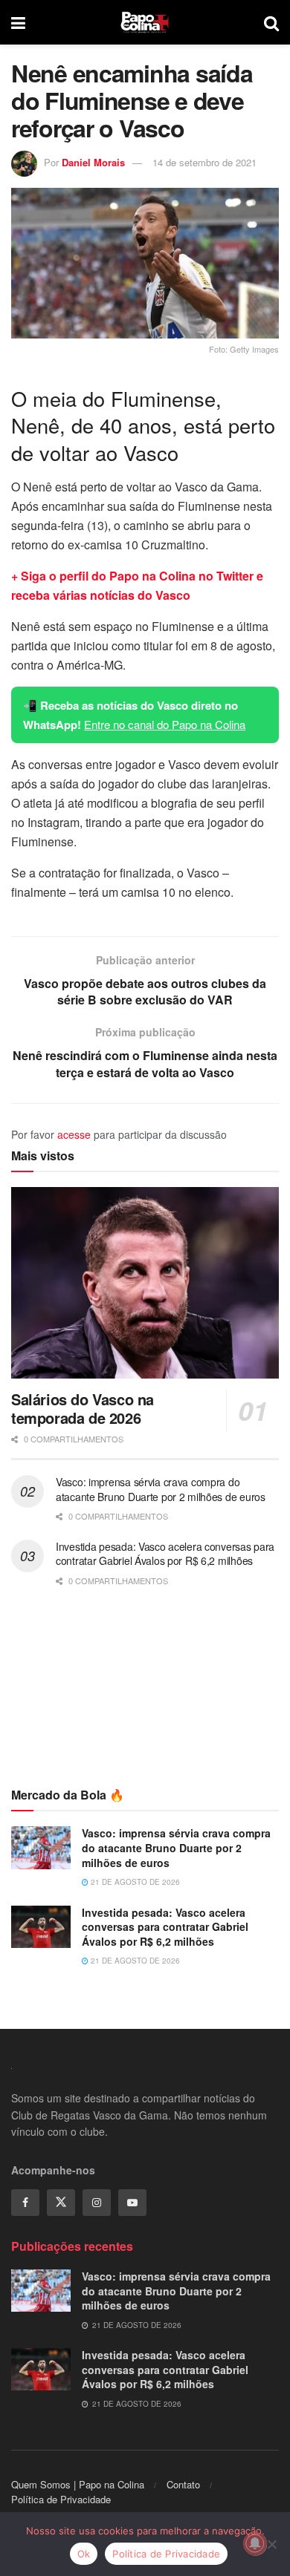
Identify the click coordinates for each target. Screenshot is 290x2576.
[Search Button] (271, 22)
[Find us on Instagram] (97, 2203)
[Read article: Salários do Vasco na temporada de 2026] (145, 1282)
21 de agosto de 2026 (134, 1882)
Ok (84, 2554)
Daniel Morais (93, 162)
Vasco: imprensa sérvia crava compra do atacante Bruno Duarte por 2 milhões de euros (161, 1489)
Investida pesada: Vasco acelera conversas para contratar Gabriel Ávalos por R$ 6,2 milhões (165, 1554)
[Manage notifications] (255, 2543)
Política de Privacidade (61, 2499)
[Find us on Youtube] (132, 2203)
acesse (74, 1134)
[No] (271, 2544)
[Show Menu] (18, 22)
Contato (183, 2484)
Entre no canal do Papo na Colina (165, 724)
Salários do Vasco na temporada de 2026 (83, 1408)
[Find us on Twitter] (61, 2203)
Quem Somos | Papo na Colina (78, 2484)
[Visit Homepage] (145, 22)
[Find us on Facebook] (25, 2203)
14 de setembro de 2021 (204, 162)
